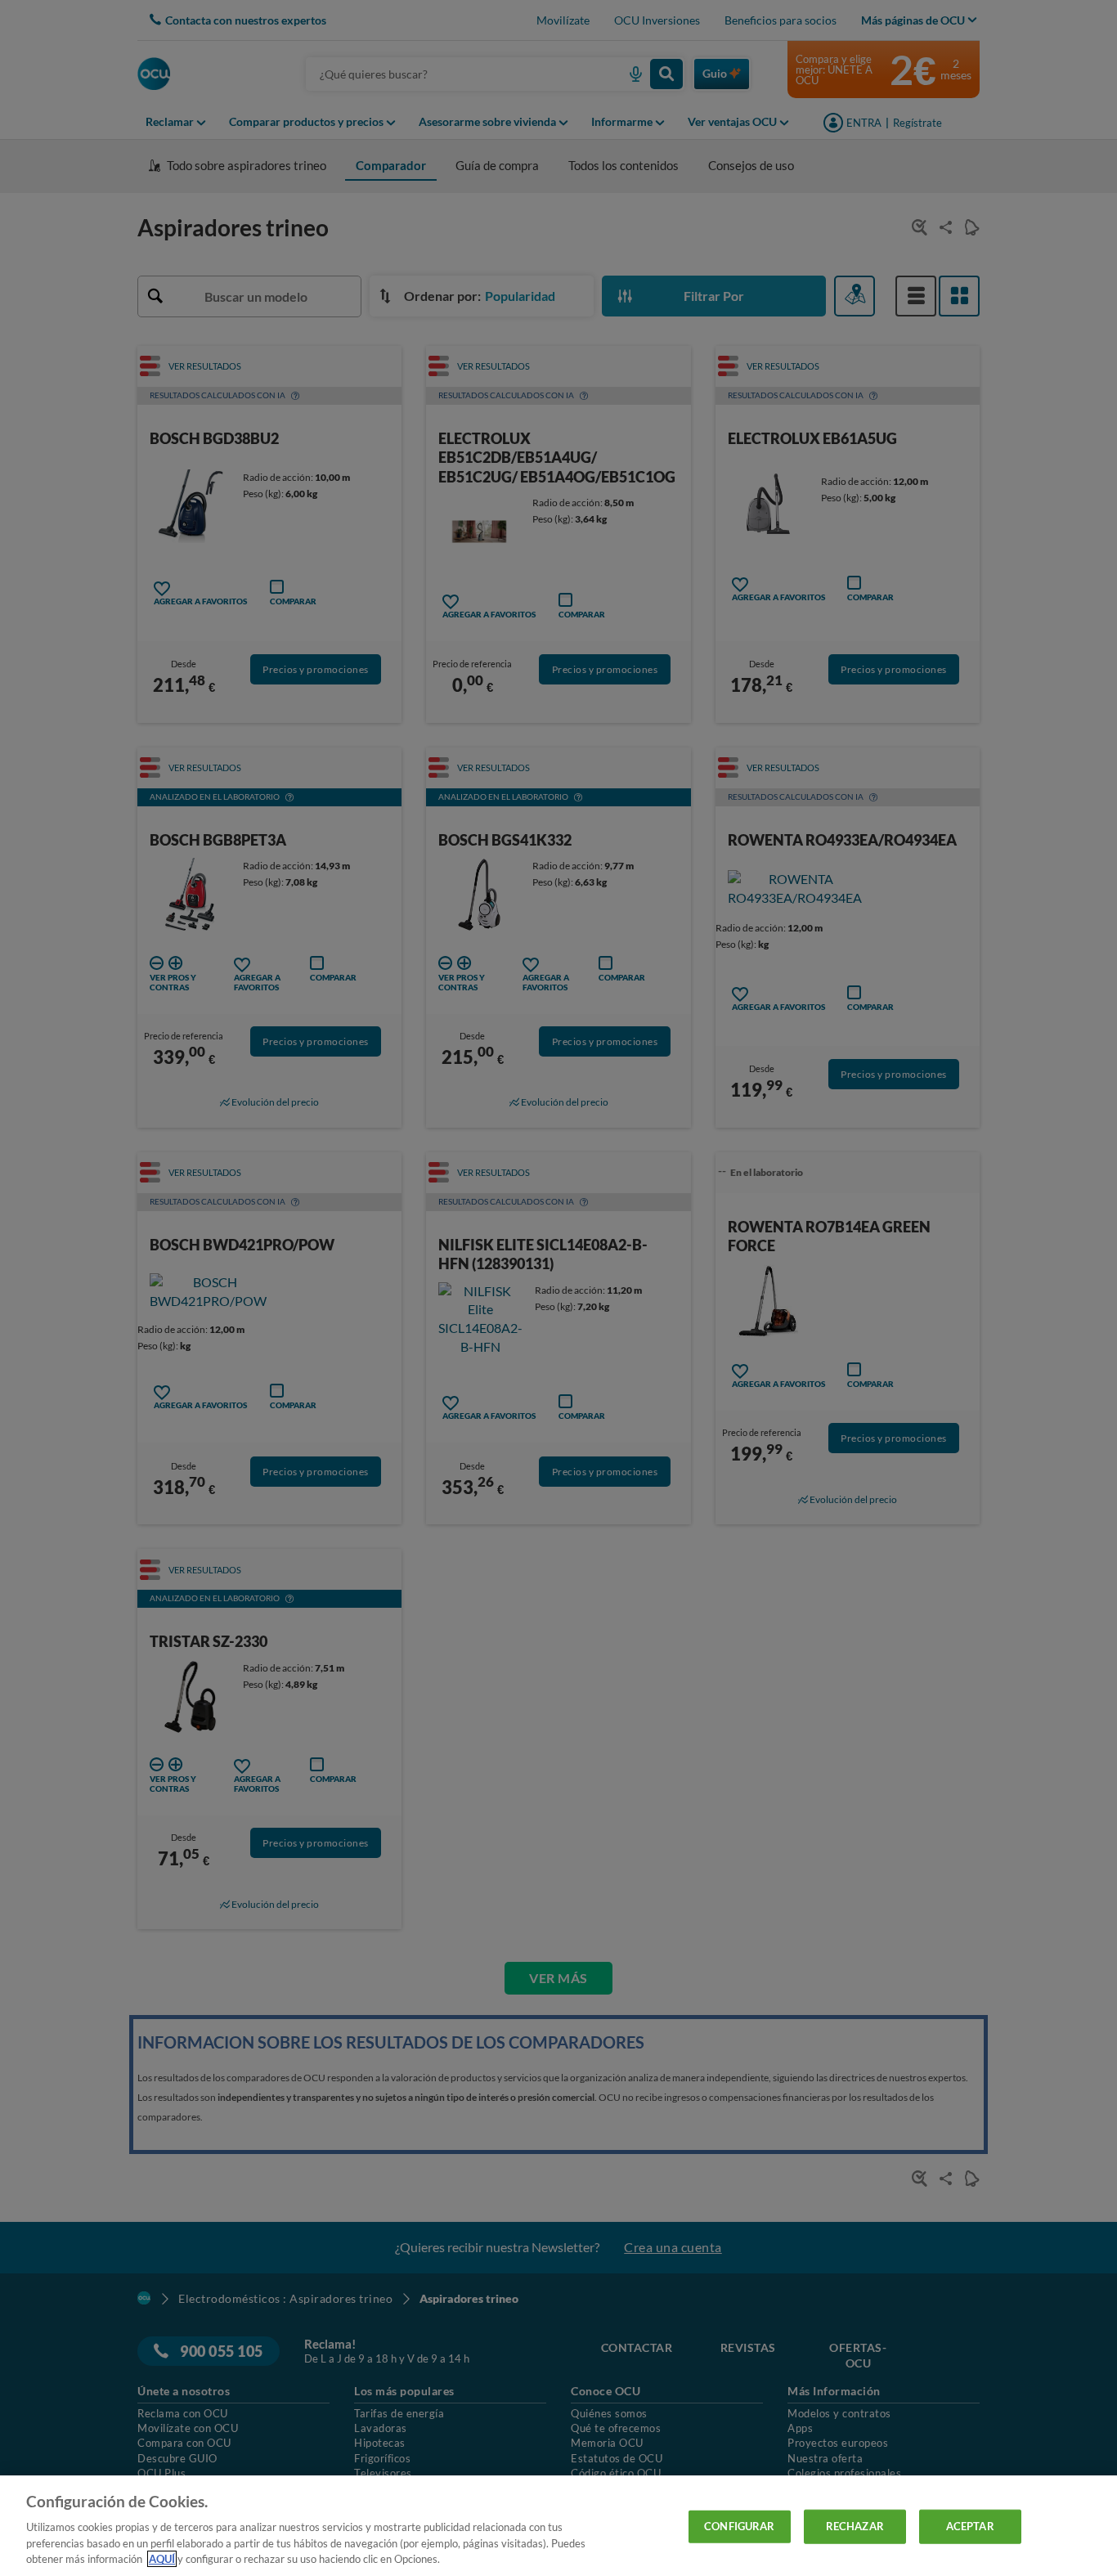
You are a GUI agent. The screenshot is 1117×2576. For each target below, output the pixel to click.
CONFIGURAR (739, 2526)
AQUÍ (162, 2559)
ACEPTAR (970, 2526)
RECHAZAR (855, 2526)
